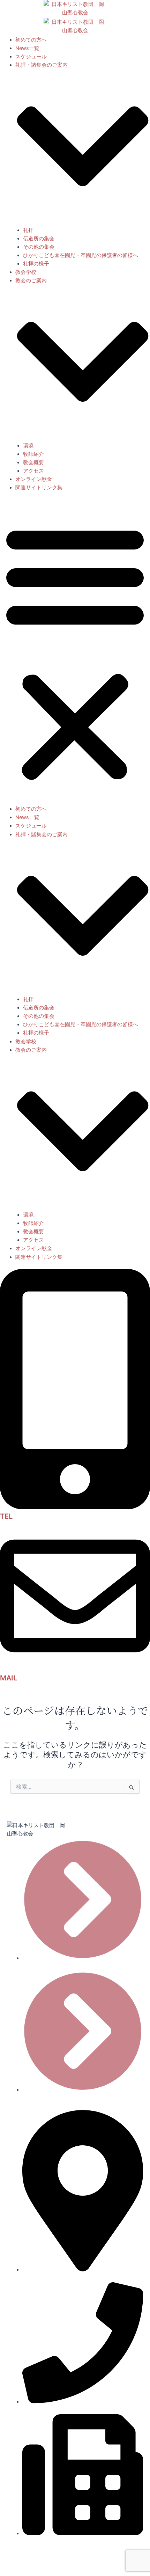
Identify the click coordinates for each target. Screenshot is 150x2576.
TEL (6, 1516)
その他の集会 (39, 247)
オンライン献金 (34, 479)
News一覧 (27, 48)
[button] (75, 652)
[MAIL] (75, 1669)
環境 (28, 446)
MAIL (9, 1678)
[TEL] (75, 1508)
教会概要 (33, 462)
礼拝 (28, 230)
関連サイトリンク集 (39, 488)
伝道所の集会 (39, 239)
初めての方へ (31, 40)
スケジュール (31, 57)
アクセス (33, 471)
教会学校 (26, 272)
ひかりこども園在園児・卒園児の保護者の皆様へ (81, 255)
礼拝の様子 (36, 264)
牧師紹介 (33, 454)
